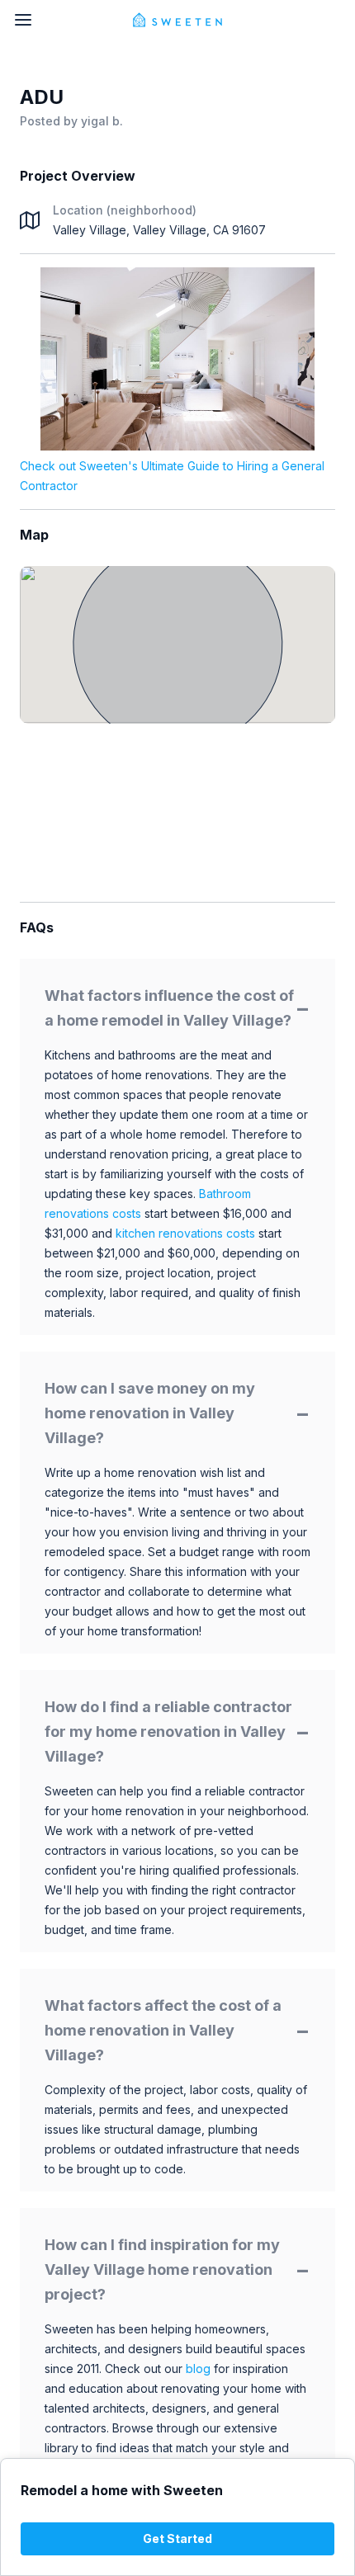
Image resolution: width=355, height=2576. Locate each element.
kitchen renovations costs (185, 1233)
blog (198, 2368)
